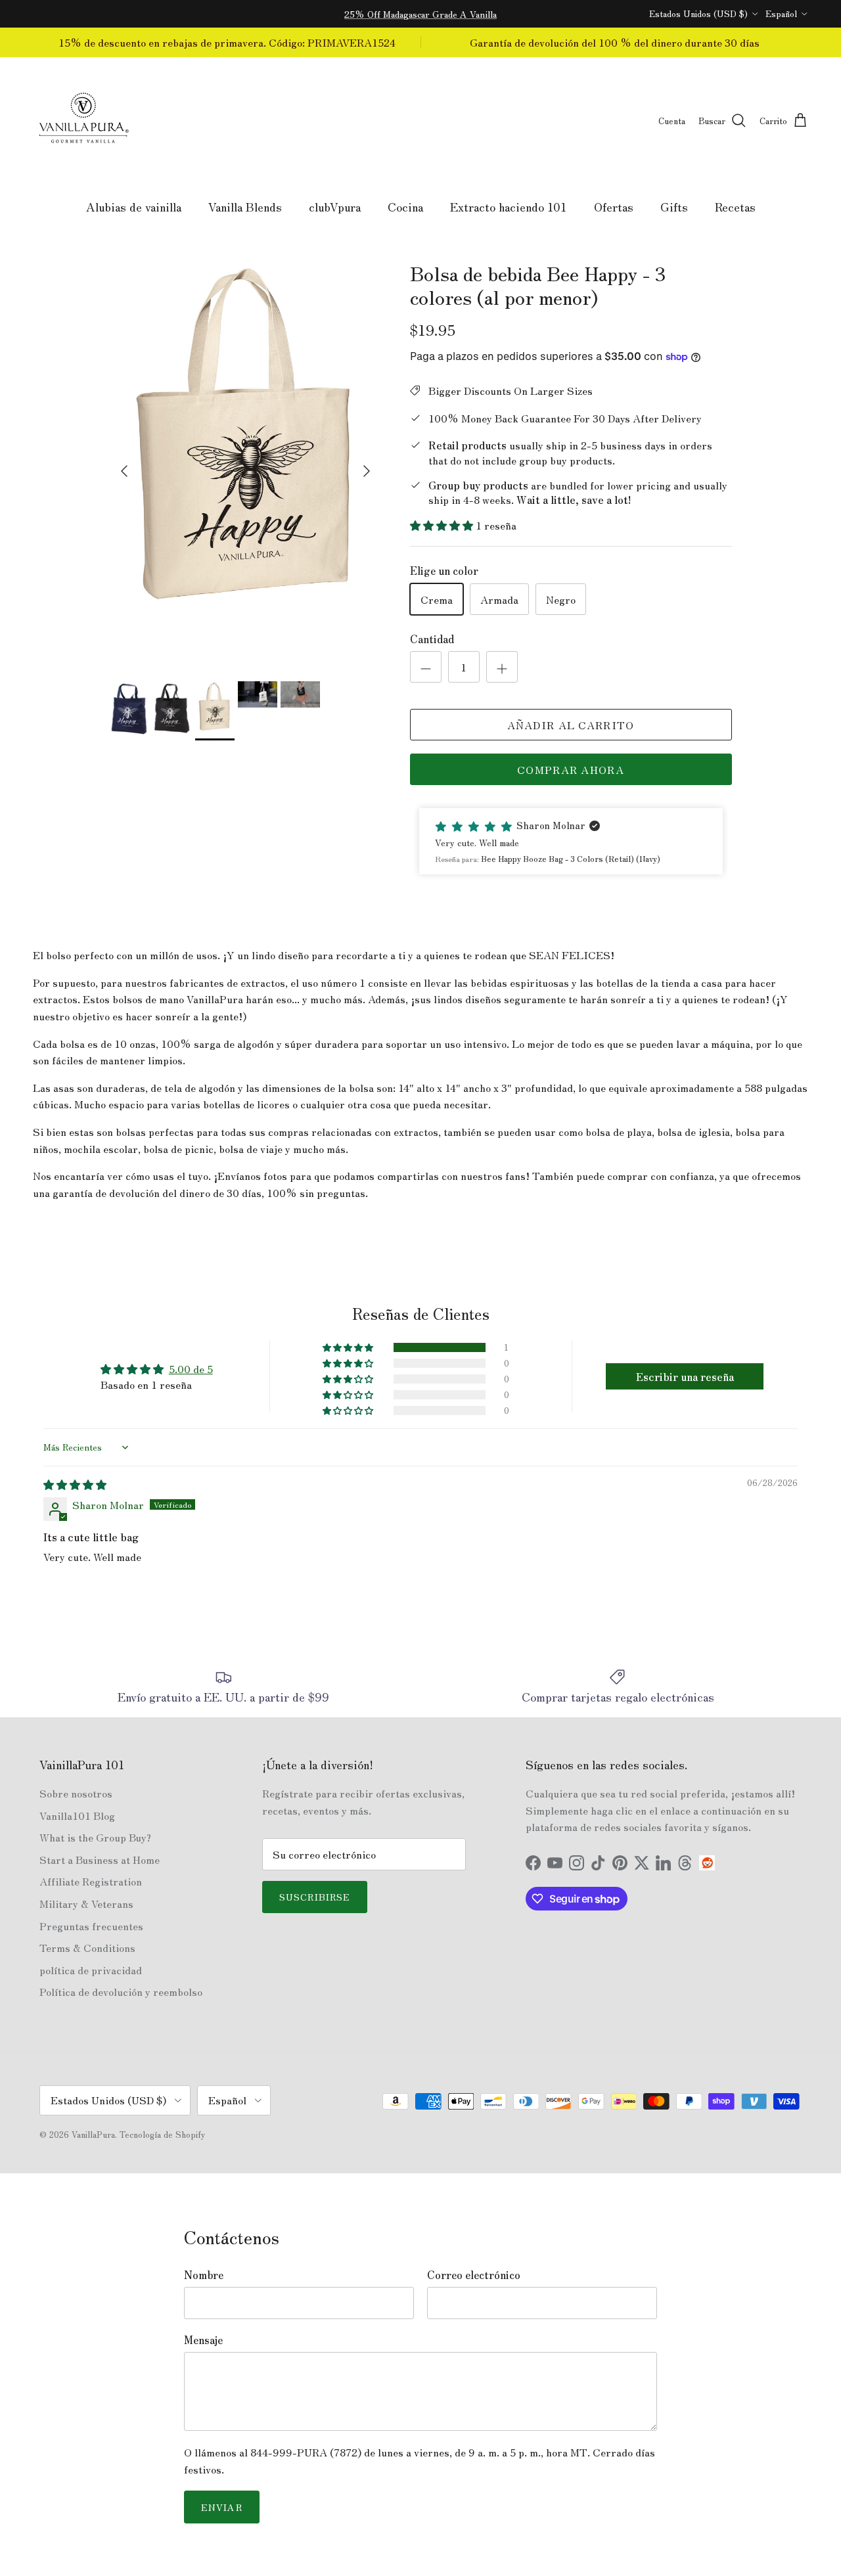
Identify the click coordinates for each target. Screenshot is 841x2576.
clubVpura (335, 206)
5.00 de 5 (191, 1368)
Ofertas (614, 206)
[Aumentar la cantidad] (502, 667)
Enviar (222, 2507)
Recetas (735, 206)
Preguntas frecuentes (91, 1926)
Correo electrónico (474, 2274)
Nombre (204, 2274)
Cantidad (432, 639)
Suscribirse (315, 1897)
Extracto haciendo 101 (509, 206)
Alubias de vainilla (134, 206)
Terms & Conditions (87, 1947)
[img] (75, 1484)
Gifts (674, 206)
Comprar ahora (571, 769)
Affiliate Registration (91, 1881)
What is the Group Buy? (95, 1837)
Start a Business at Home (100, 1859)
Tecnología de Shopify (162, 2134)
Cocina (405, 206)
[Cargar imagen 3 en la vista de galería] (245, 464)
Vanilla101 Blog (77, 1815)
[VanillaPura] (84, 121)
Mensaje (203, 2339)
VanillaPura (93, 2134)
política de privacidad (91, 1970)
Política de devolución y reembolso (121, 1991)
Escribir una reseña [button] (685, 1376)
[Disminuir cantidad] (426, 667)
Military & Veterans (86, 1903)
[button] (443, 525)
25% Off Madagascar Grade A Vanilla (420, 14)
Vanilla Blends (245, 206)
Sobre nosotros (76, 1793)
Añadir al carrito (571, 725)
